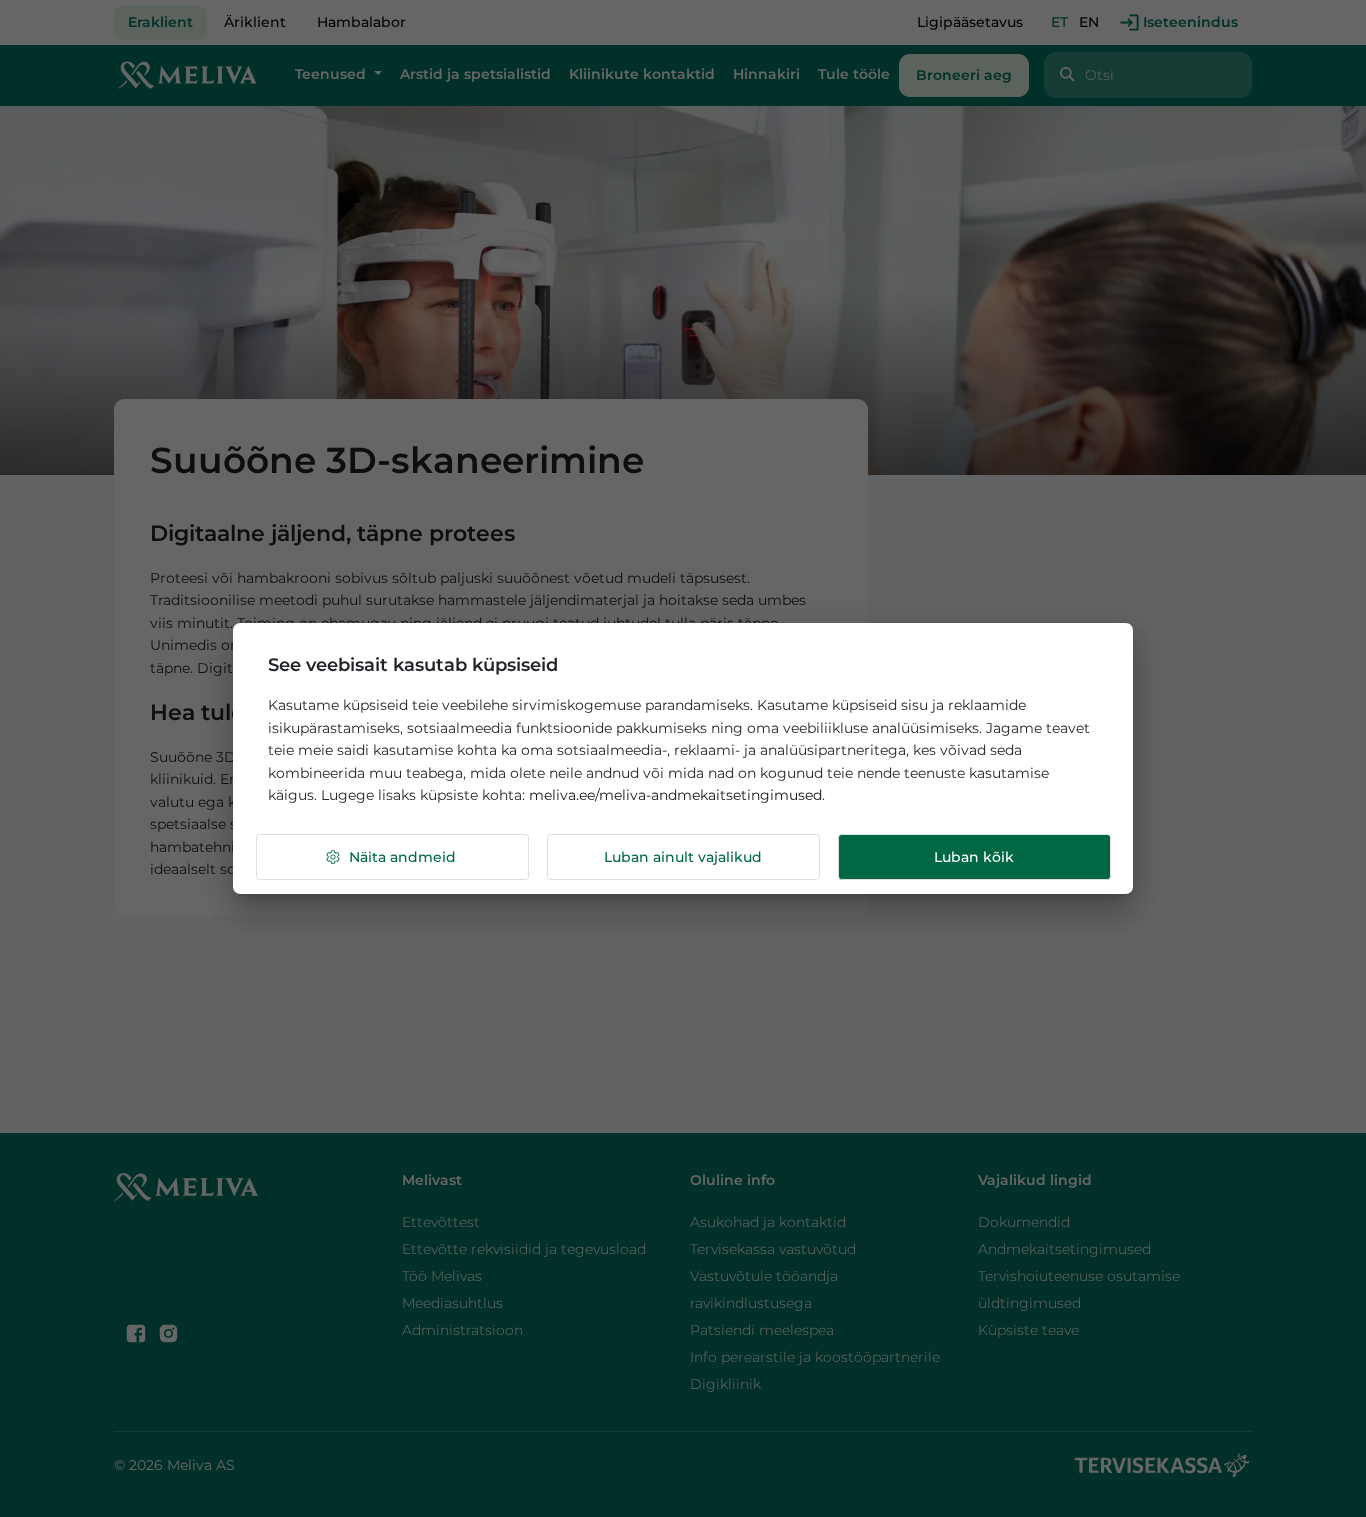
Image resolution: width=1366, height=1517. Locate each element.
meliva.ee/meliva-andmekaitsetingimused (675, 795)
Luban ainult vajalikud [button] (683, 857)
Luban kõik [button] (974, 857)
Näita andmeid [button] (402, 857)
